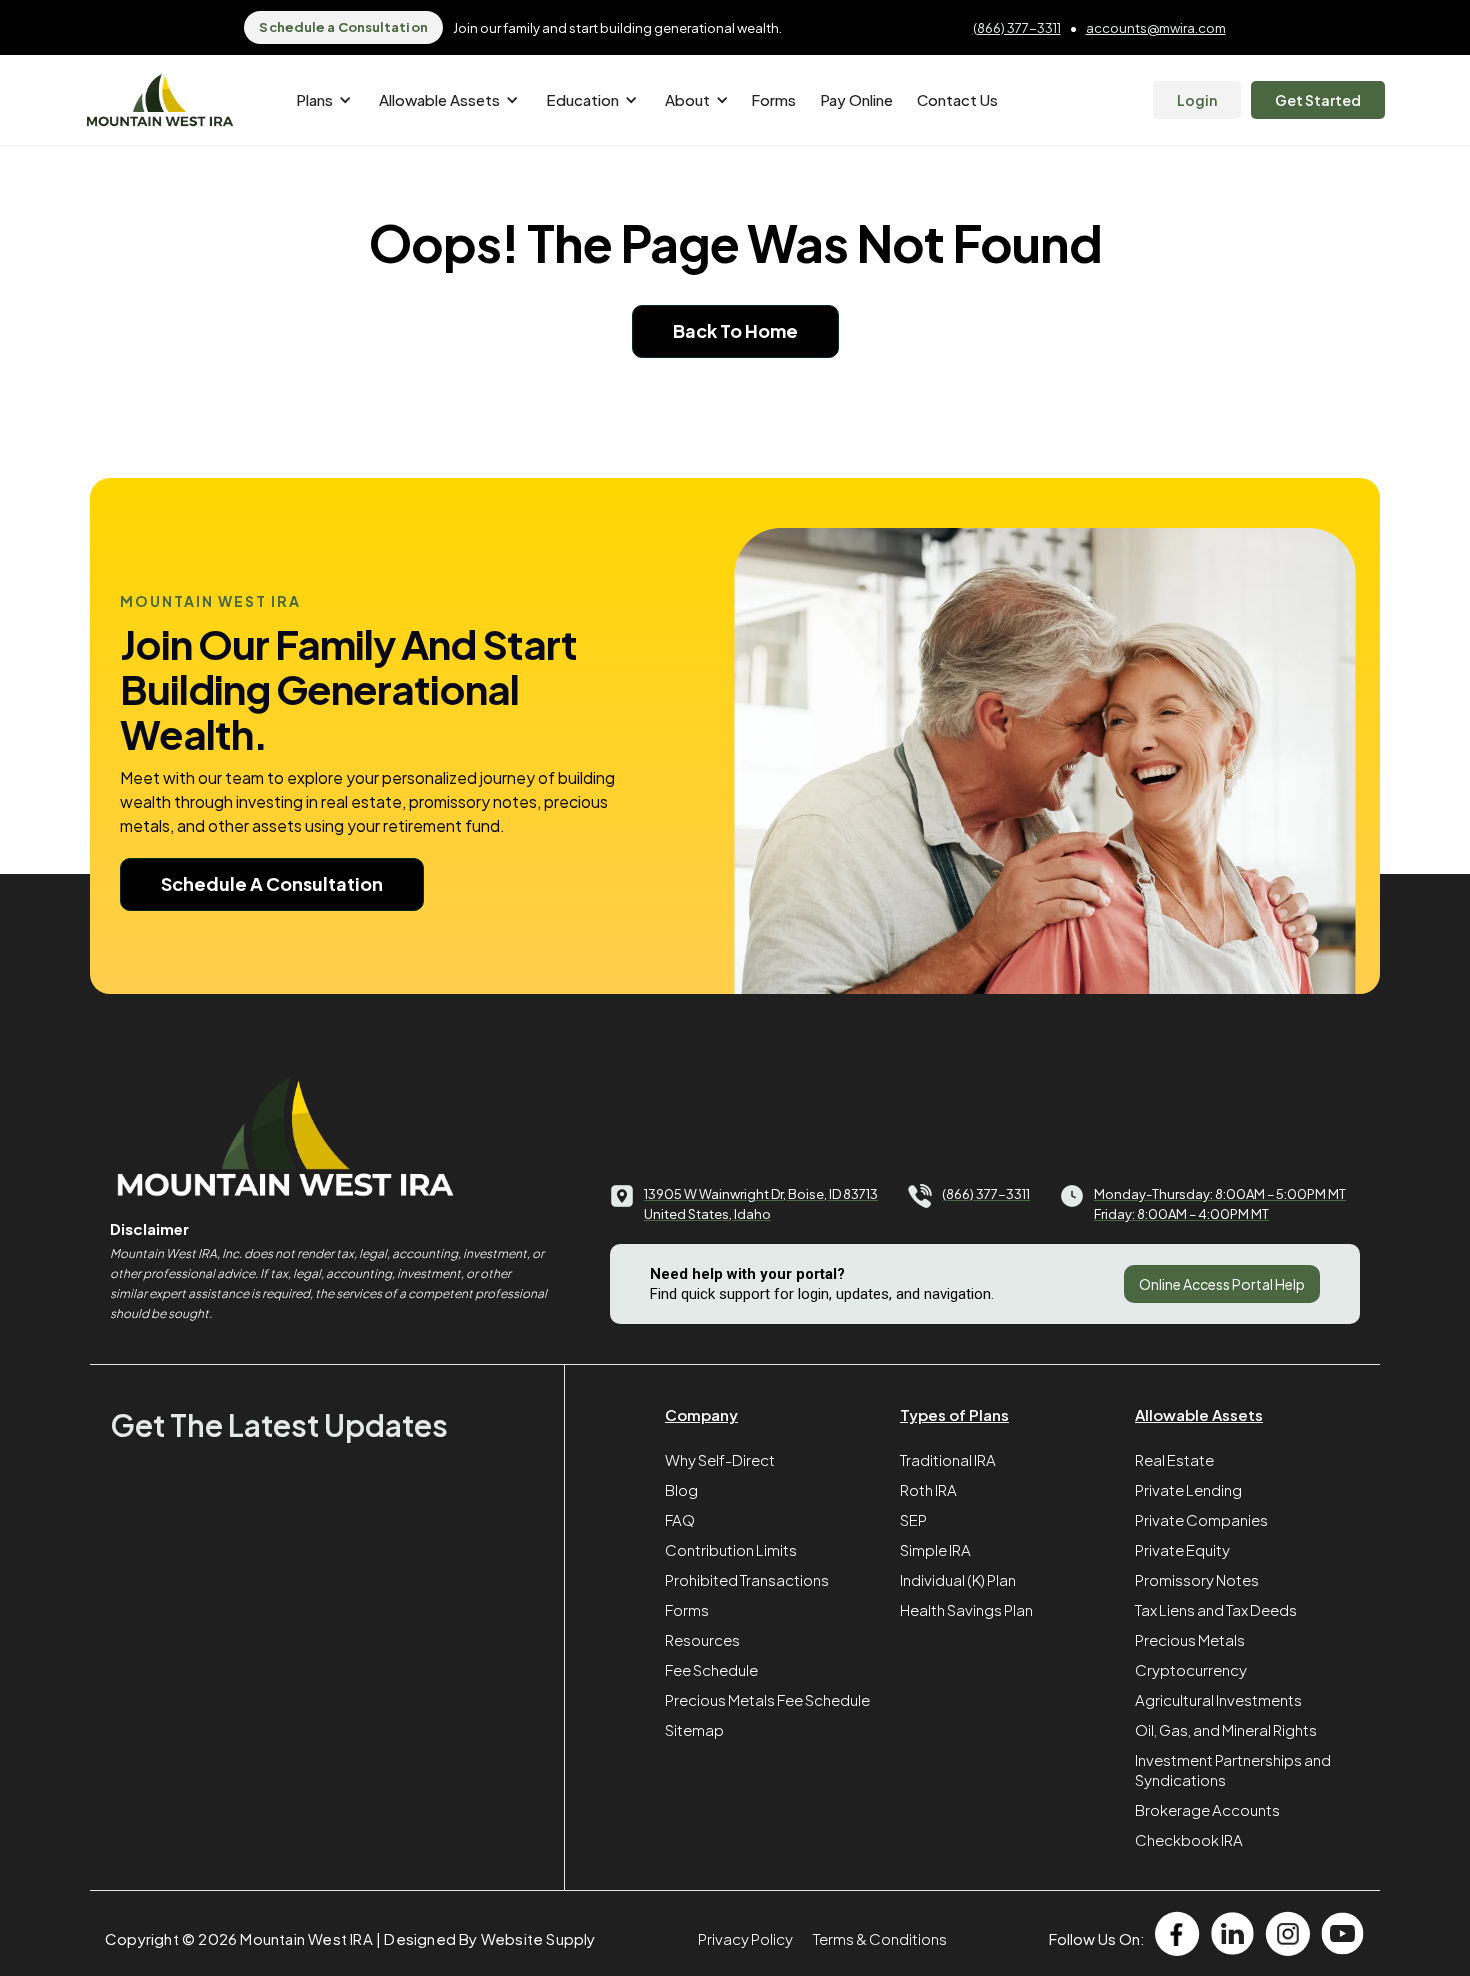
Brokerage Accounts (1207, 1809)
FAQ (680, 1519)
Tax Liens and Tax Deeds (1216, 1609)
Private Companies (1201, 1519)
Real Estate (1174, 1459)
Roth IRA (928, 1489)
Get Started (1318, 100)
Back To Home (735, 330)
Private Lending (1188, 1489)
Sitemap (694, 1729)
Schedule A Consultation (272, 883)
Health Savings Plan (966, 1609)
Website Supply (538, 1938)
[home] (160, 100)
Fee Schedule (711, 1669)
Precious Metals (1190, 1639)
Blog (681, 1489)
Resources (702, 1639)
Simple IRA (935, 1549)
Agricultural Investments (1218, 1699)
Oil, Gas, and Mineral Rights (1226, 1729)
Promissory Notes (1197, 1579)
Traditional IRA (948, 1459)
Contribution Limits (731, 1549)
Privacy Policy (745, 1938)
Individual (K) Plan (958, 1579)
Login (1197, 100)
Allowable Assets (1199, 1414)
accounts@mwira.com (1156, 28)
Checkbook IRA (1189, 1839)
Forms (773, 99)
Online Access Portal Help (1222, 1284)
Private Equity (1182, 1549)
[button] (320, 100)
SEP (913, 1519)
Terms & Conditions (880, 1938)
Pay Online (856, 99)
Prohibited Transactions (747, 1579)
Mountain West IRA (306, 1938)
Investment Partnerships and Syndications (1233, 1769)
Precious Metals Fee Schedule (767, 1699)
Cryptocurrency (1191, 1669)
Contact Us (957, 99)
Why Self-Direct (720, 1459)
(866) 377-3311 (1017, 28)
